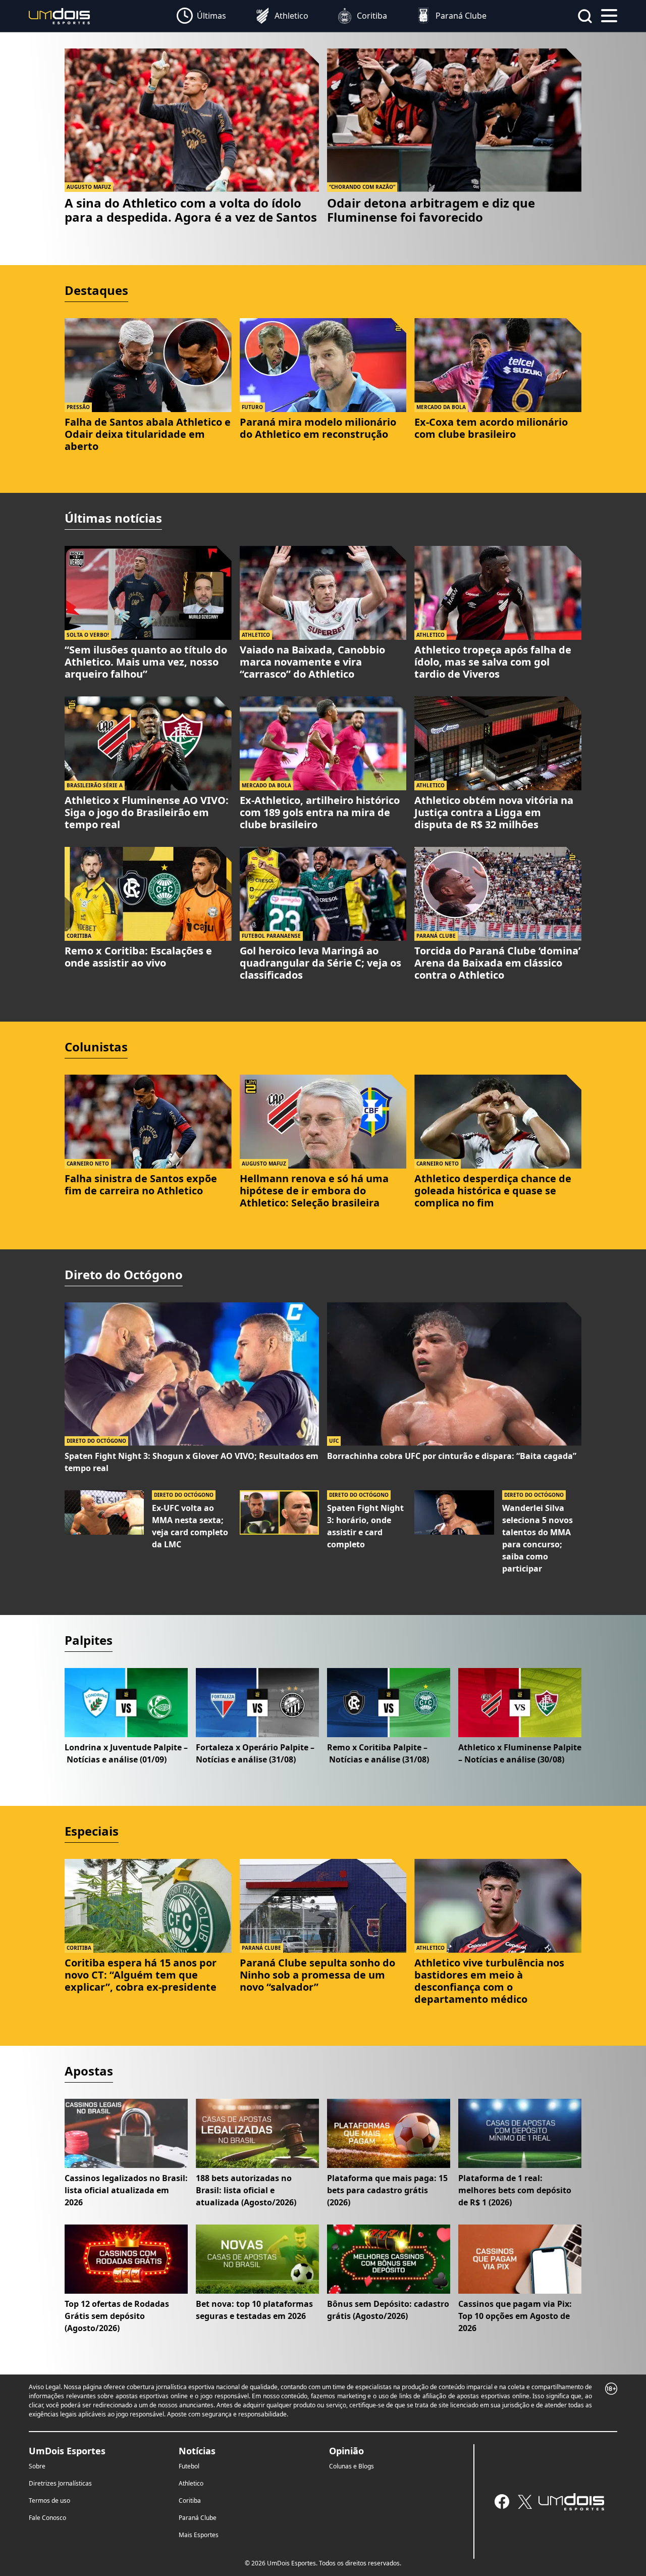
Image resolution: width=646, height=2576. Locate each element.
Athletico (191, 2483)
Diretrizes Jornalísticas (60, 2483)
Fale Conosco (47, 2518)
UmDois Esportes (67, 2451)
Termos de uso (49, 2501)
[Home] (60, 15)
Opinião (346, 2451)
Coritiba (190, 2501)
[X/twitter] (525, 2502)
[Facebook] (502, 2502)
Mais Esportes (199, 2535)
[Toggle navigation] (609, 15)
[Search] (585, 16)
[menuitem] (201, 16)
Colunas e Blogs (352, 2466)
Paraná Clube (198, 2518)
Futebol (189, 2466)
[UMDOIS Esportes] (571, 2502)
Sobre (37, 2466)
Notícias (197, 2451)
